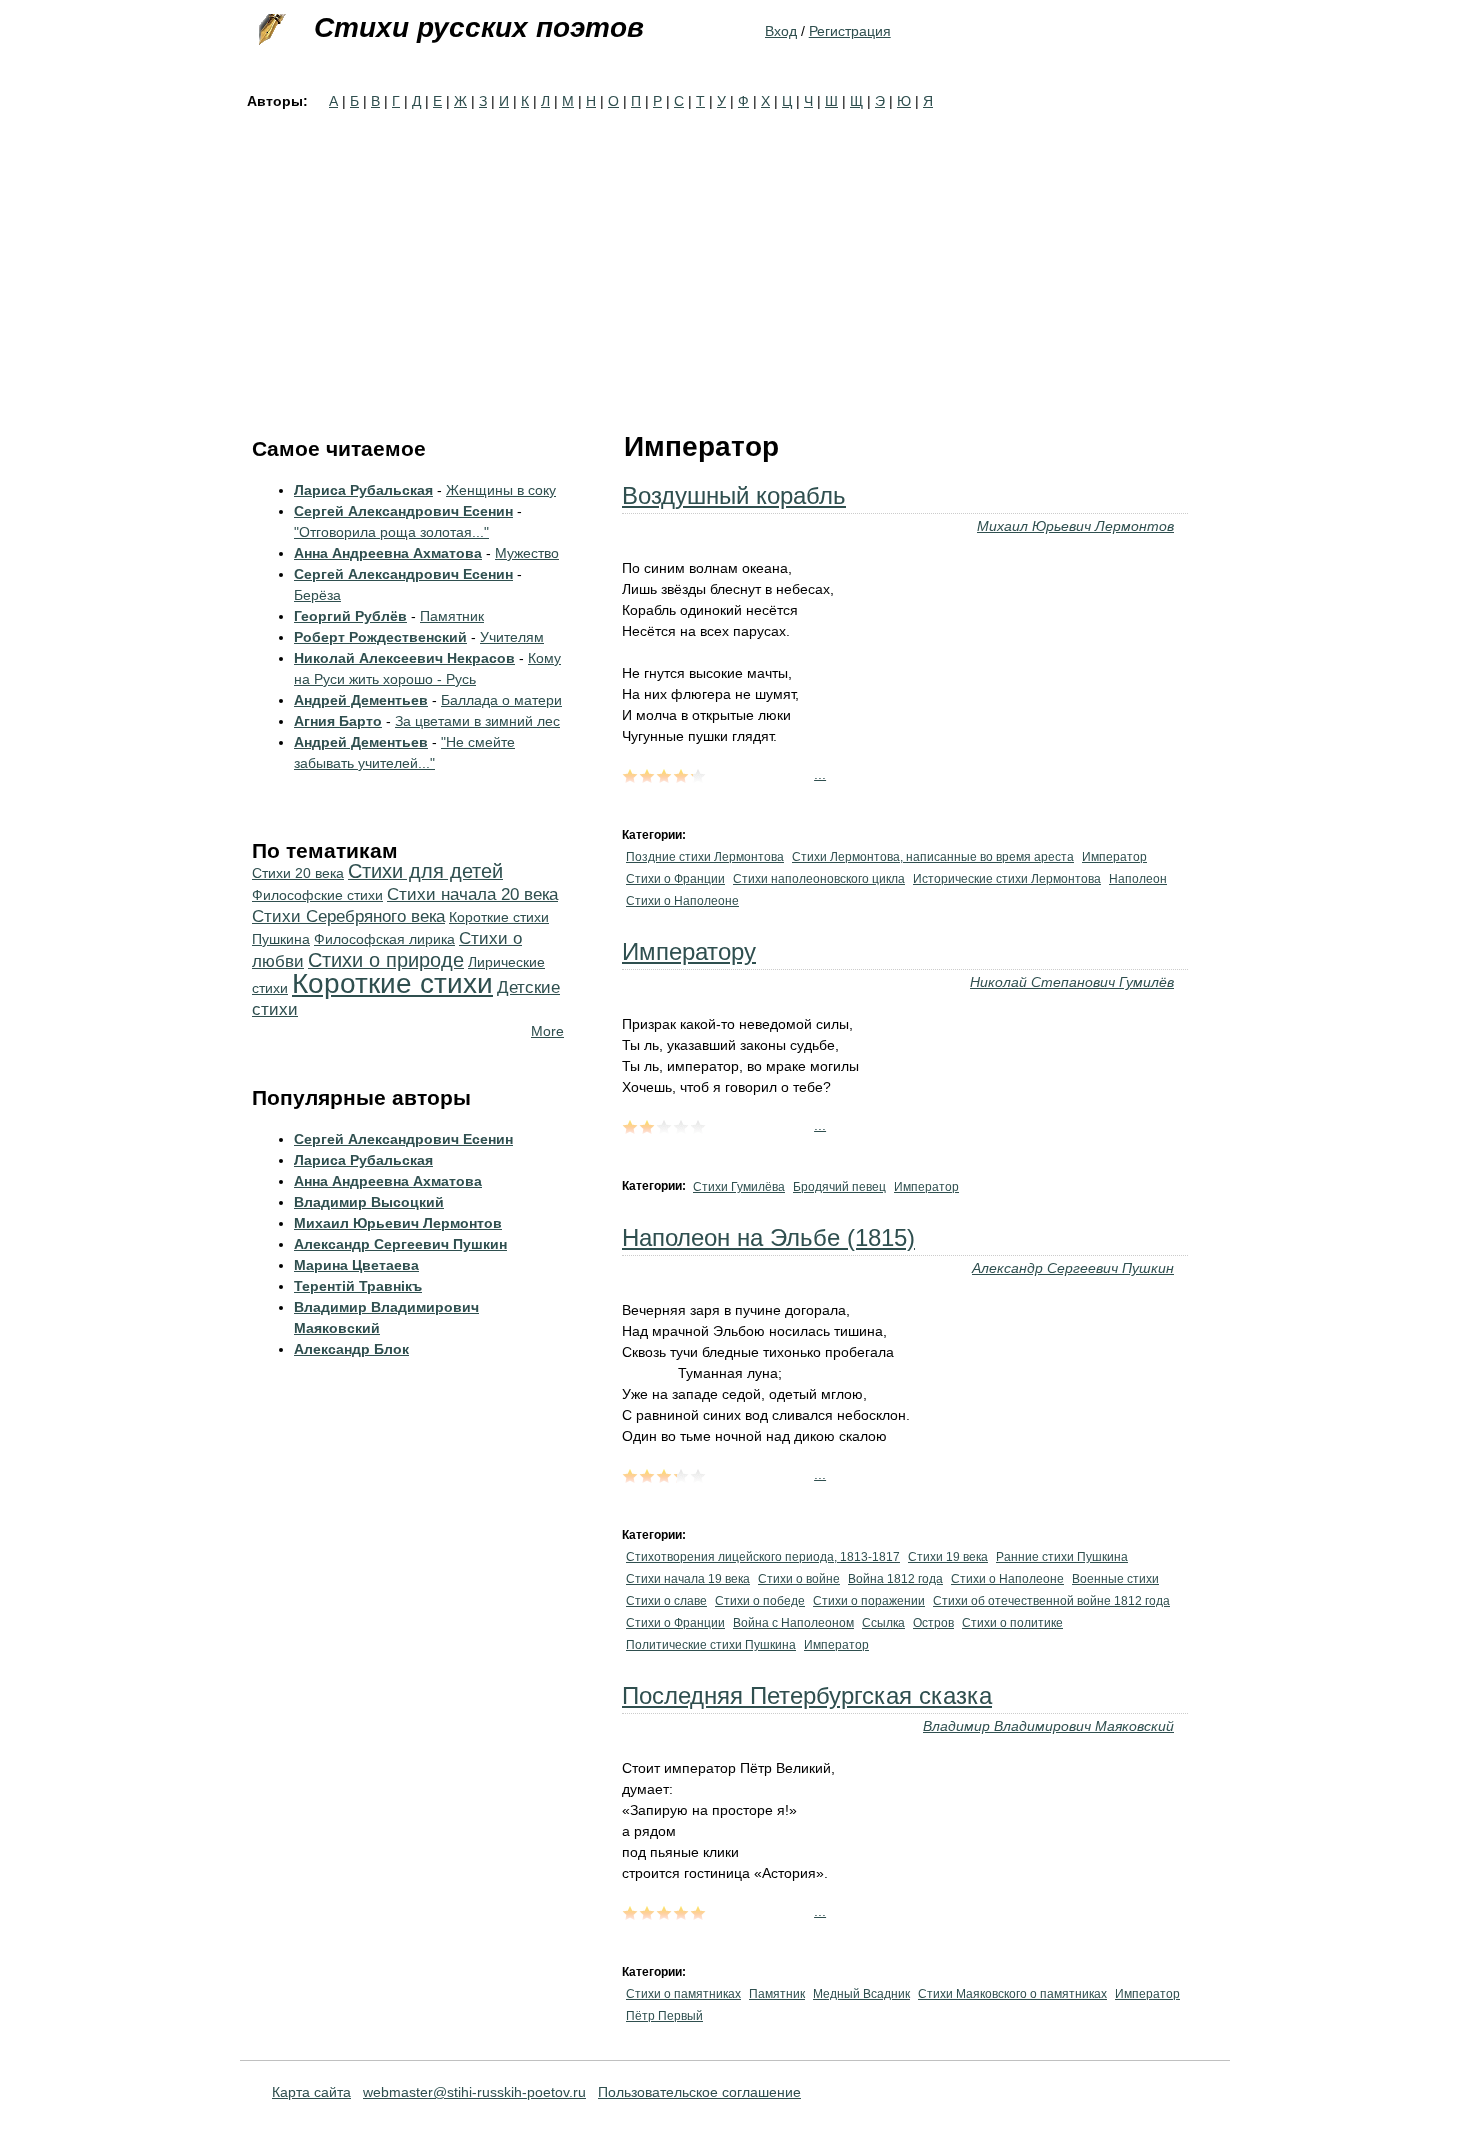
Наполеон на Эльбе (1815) (768, 1237)
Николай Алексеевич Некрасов (404, 658)
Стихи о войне (799, 1579)
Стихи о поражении (869, 1601)
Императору (689, 951)
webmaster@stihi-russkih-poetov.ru (474, 2092)
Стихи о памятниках (683, 1994)
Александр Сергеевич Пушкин (1073, 1268)
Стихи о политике (1012, 1623)
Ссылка (883, 1623)
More (547, 1031)
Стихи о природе (386, 960)
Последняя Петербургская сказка (807, 1695)
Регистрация (850, 31)
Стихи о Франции (675, 879)
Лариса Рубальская (363, 490)
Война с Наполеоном (793, 1623)
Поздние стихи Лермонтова (705, 857)
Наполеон (1138, 879)
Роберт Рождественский (380, 637)
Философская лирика (384, 939)
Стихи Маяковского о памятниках (1012, 1994)
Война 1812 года (895, 1579)
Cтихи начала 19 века (688, 1579)
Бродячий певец (839, 1187)
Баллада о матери (501, 700)
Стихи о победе (760, 1601)
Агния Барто (338, 721)
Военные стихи (1115, 1579)
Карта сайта (311, 2092)
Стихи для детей (425, 871)
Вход (781, 31)
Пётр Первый (664, 2016)
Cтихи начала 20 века (472, 894)
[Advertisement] (735, 262)
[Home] (270, 30)
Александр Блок (351, 1349)
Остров (933, 1623)
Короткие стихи (392, 983)
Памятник (777, 1994)
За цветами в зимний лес (477, 721)
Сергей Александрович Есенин (403, 511)
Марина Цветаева (356, 1265)
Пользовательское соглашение (699, 2092)
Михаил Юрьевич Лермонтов (1075, 526)
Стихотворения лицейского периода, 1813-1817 (763, 1557)
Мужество (527, 553)
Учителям (512, 637)
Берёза (317, 595)
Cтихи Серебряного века (348, 916)
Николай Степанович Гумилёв (1072, 982)
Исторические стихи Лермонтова (1007, 879)
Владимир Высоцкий (369, 1202)
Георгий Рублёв (350, 616)
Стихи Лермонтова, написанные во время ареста (933, 857)
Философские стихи (317, 895)
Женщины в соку (501, 490)
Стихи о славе (666, 1601)
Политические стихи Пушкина (711, 1645)
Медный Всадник (861, 1994)
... (820, 774)
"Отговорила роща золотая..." (391, 532)
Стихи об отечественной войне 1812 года (1051, 1601)
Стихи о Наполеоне (682, 901)
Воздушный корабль (734, 495)
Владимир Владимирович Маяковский (1048, 1726)
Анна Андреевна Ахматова (388, 553)
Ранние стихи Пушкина (1062, 1557)
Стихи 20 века (298, 873)
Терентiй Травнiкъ (358, 1286)
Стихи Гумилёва (739, 1187)
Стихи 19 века (948, 1557)
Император (1114, 857)
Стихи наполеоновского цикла (819, 879)
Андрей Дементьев (361, 700)
